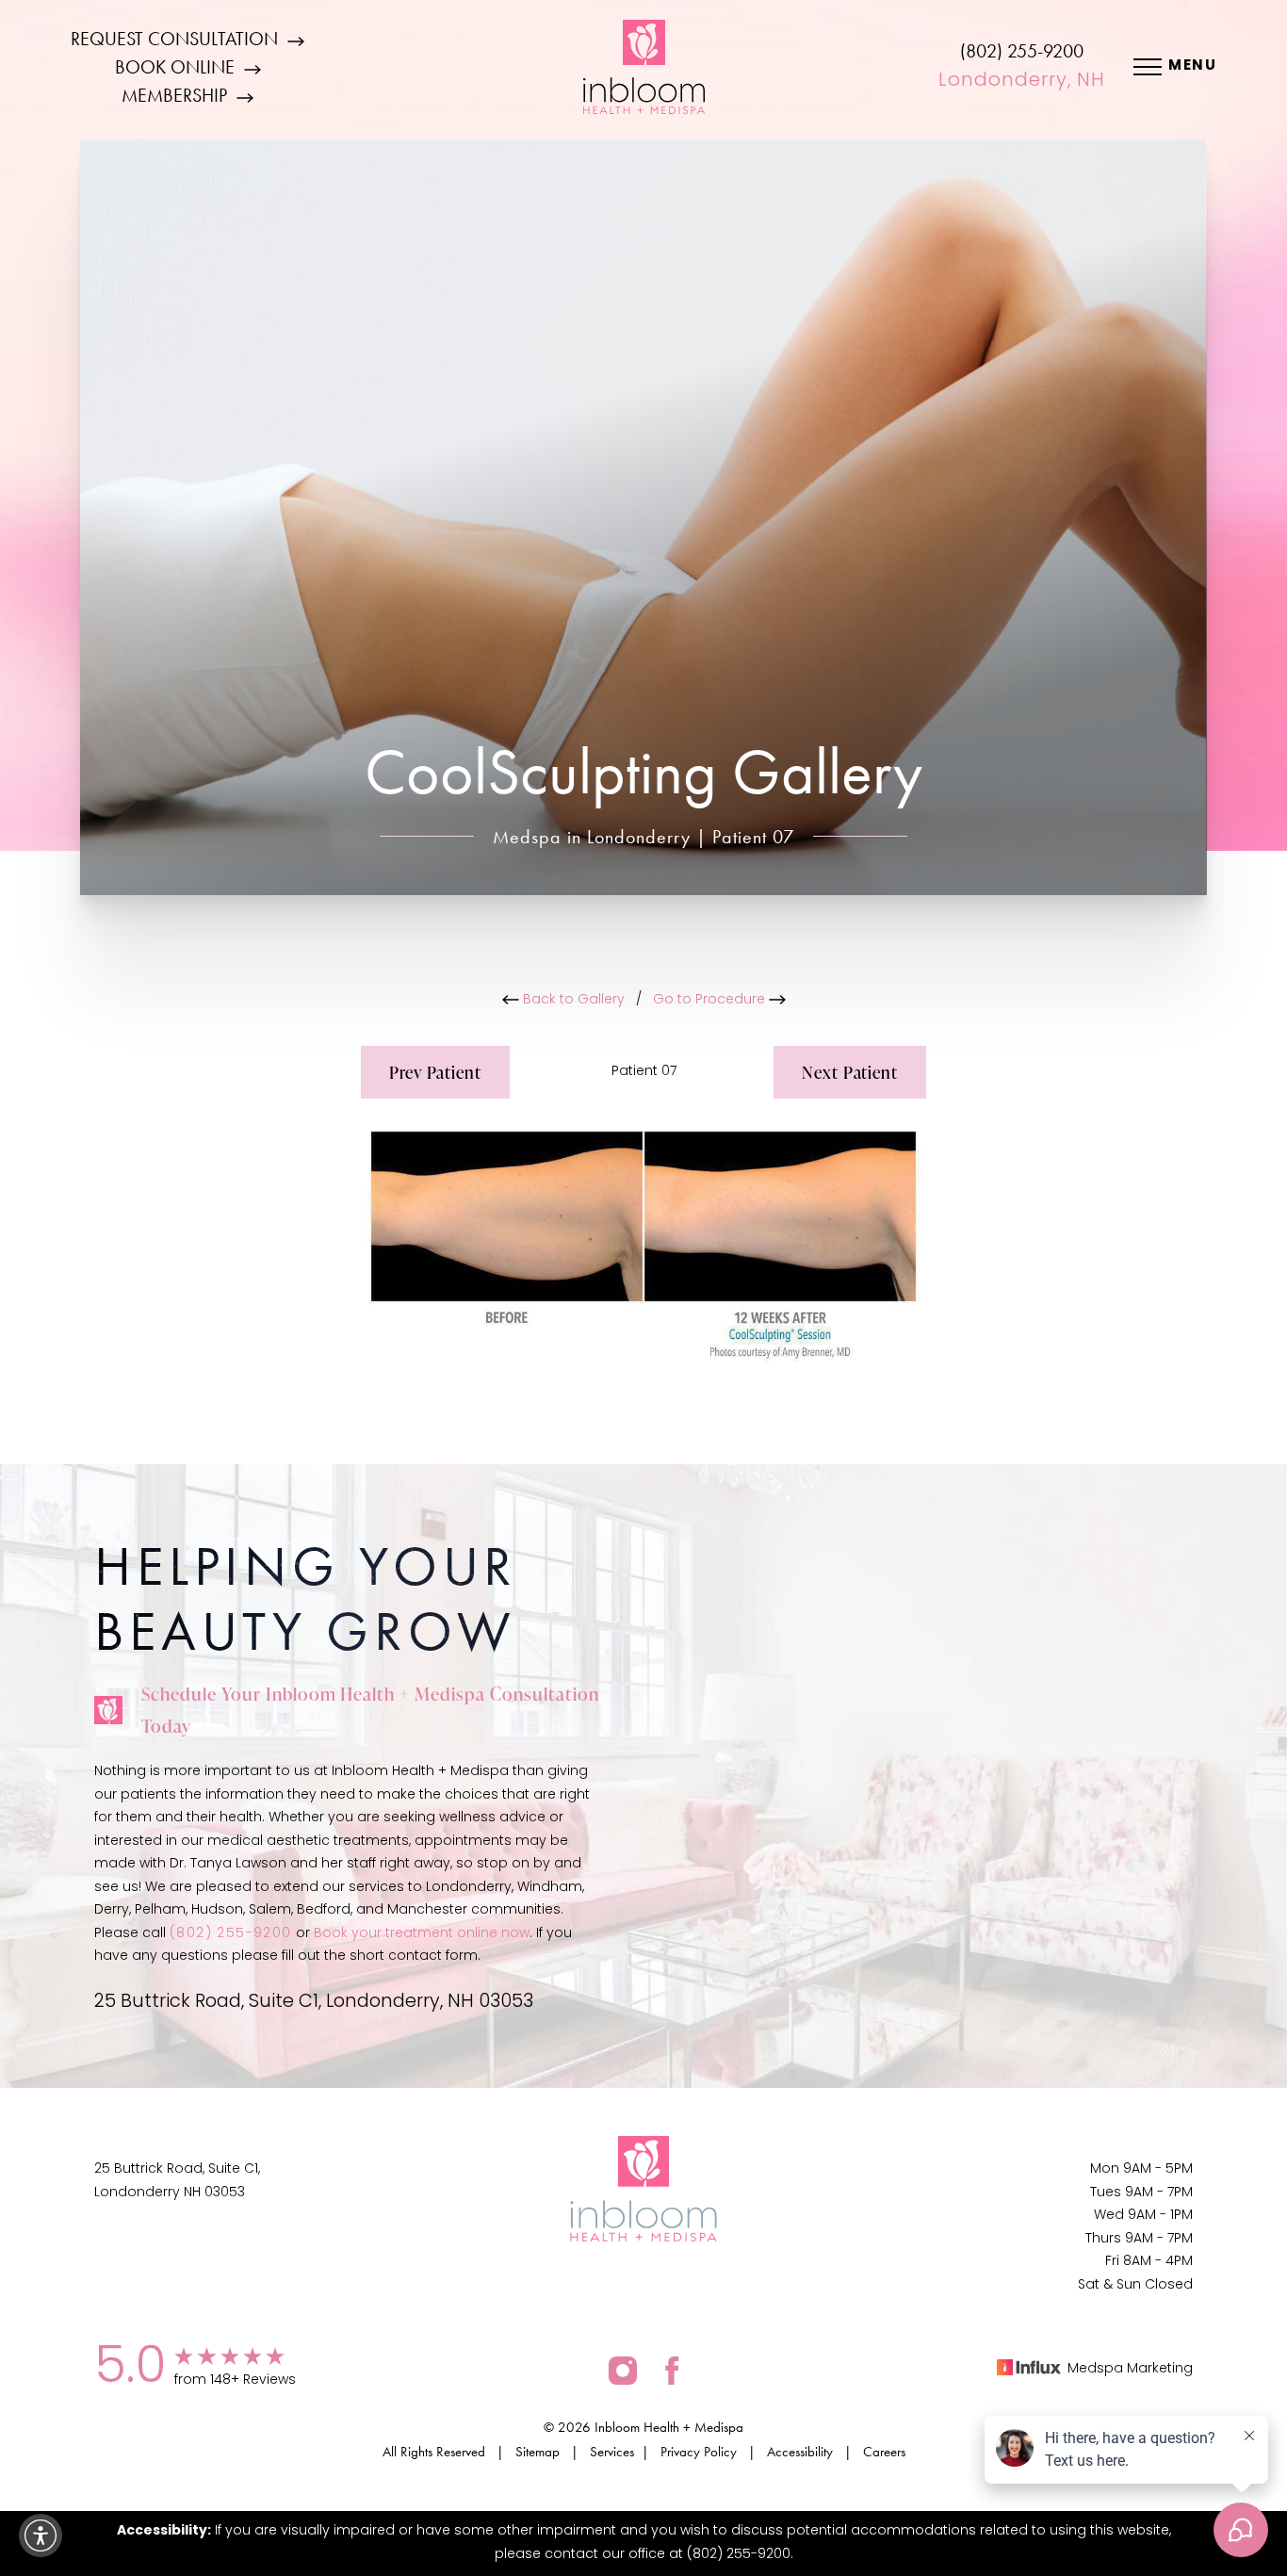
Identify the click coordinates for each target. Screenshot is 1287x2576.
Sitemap (538, 2452)
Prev (435, 1072)
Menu (1192, 66)
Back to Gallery (572, 1000)
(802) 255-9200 (1022, 51)
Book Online (175, 67)
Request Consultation (174, 39)
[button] (41, 2535)
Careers (884, 2452)
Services (612, 2452)
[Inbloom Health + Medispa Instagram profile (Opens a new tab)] (623, 2370)
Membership (174, 95)
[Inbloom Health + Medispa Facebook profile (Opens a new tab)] (672, 2370)
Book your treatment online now (422, 1934)
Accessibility (800, 2452)
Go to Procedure (711, 1000)
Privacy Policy (699, 2452)
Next (850, 1072)
